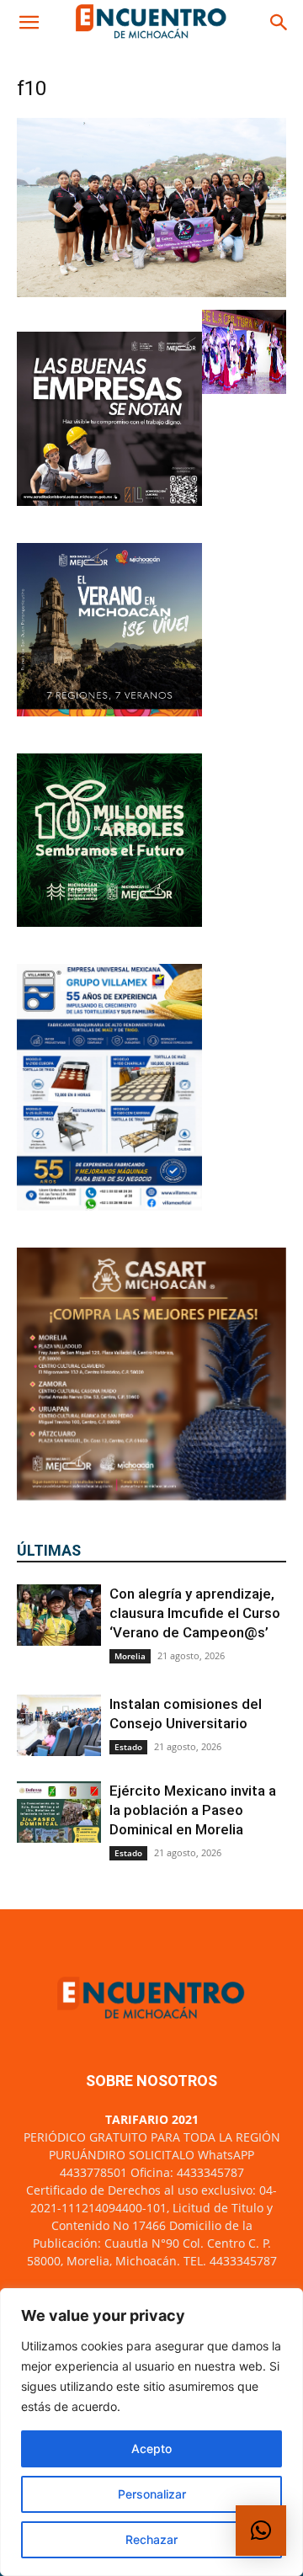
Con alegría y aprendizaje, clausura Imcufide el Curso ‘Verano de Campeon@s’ (195, 1613)
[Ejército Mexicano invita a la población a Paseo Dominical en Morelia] (59, 1812)
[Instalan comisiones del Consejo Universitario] (59, 1725)
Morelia (130, 1656)
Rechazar (151, 2539)
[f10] (151, 293)
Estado (128, 1747)
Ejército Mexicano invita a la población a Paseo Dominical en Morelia (193, 1810)
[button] (29, 23)
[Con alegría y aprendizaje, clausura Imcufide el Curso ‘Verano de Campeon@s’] (59, 1615)
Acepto (151, 2448)
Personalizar (152, 2494)
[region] (151, 2432)
